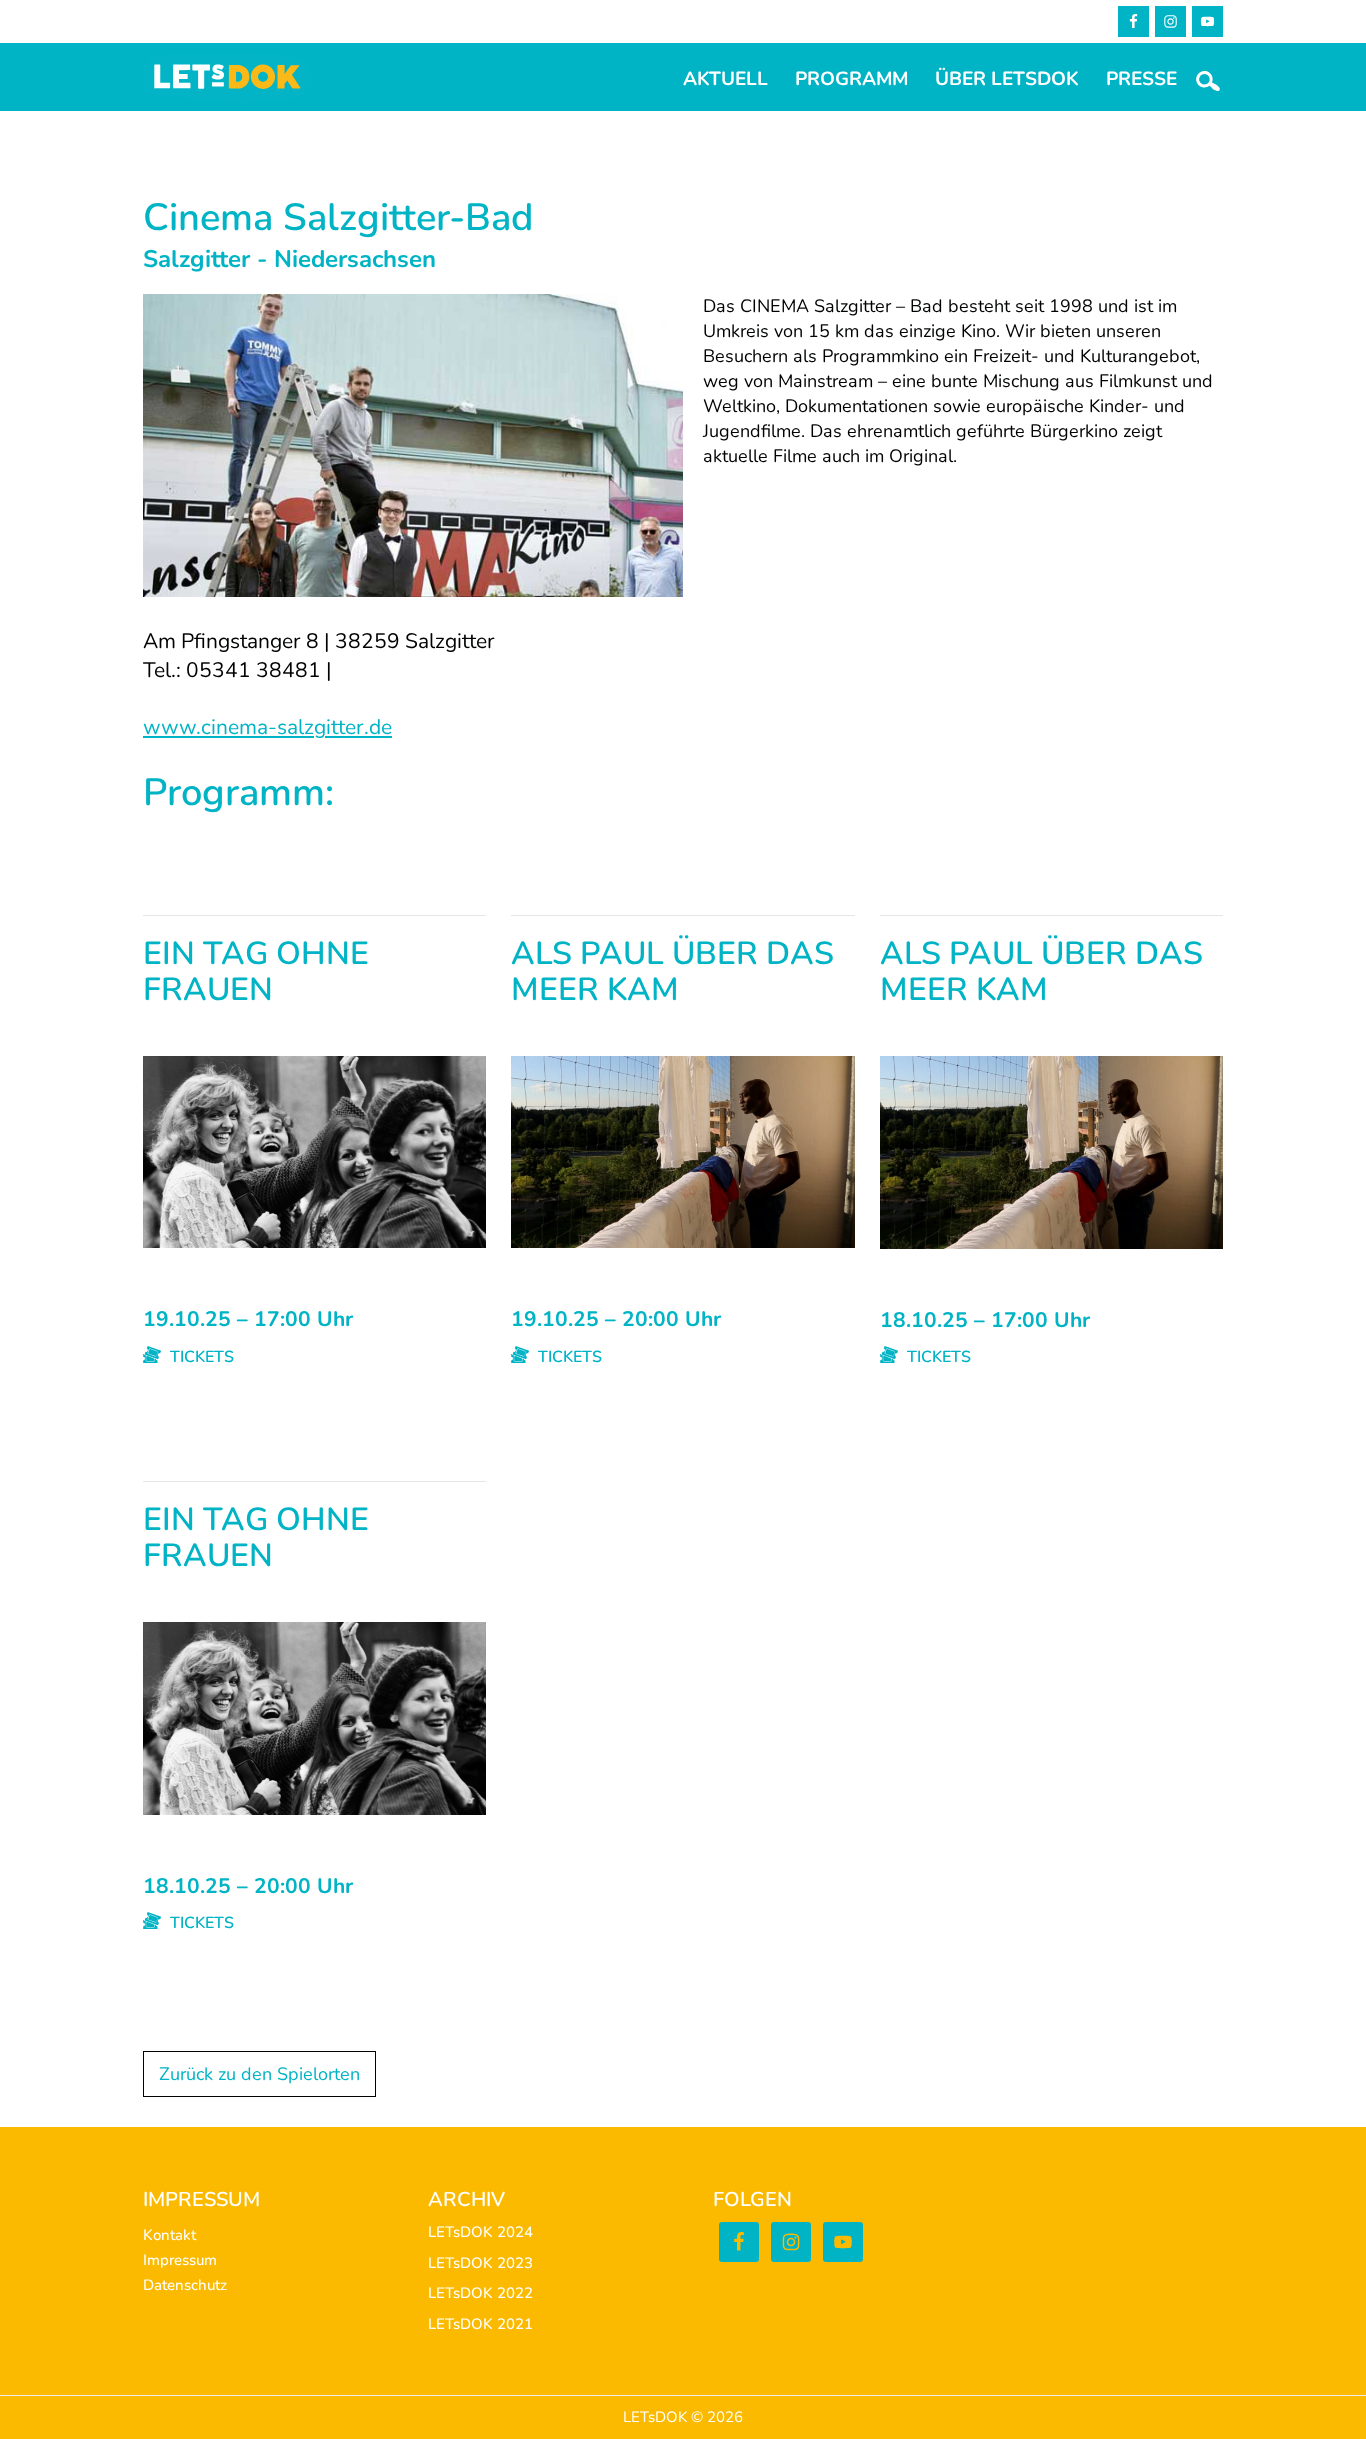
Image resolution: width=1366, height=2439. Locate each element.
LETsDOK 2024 (480, 2232)
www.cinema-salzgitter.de (267, 727)
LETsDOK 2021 (480, 2324)
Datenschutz (185, 2285)
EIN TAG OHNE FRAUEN (256, 973)
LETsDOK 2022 (480, 2293)
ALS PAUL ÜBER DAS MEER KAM (672, 973)
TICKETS (200, 1357)
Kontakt (169, 2235)
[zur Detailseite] (314, 1068)
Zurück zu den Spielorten (259, 2074)
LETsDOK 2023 (480, 2263)
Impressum (180, 2260)
